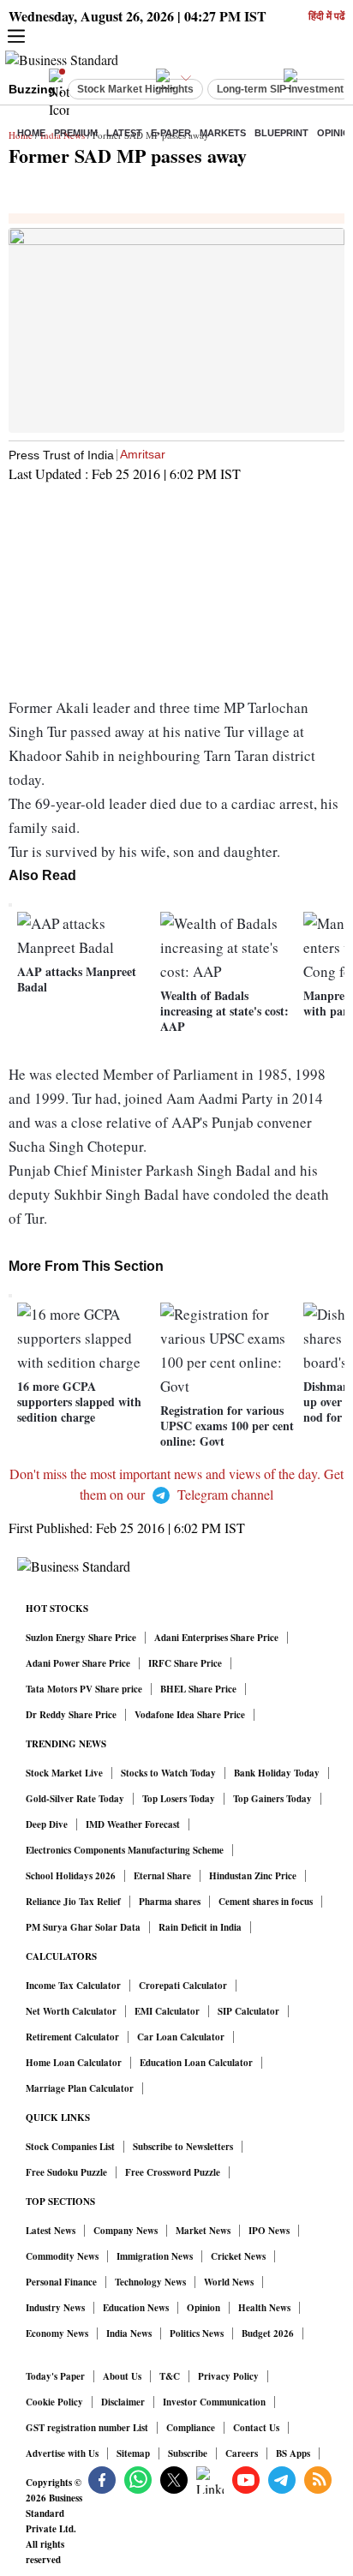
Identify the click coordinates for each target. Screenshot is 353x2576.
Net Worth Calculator (71, 2011)
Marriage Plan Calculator (80, 2088)
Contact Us (256, 2428)
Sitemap (133, 2453)
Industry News (55, 2308)
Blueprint (281, 133)
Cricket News (238, 2256)
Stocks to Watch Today (168, 1773)
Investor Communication (214, 2402)
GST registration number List (87, 2428)
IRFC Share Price (185, 1663)
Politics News (197, 2333)
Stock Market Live (64, 1773)
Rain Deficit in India (200, 1927)
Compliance (191, 2428)
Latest (124, 133)
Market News (203, 2231)
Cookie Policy (54, 2402)
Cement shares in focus (266, 1902)
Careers (242, 2453)
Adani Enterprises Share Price (216, 1638)
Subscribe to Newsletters (183, 2147)
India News (129, 2333)
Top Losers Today (179, 1799)
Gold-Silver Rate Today (75, 1799)
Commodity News (62, 2256)
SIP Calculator (248, 2011)
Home (31, 133)
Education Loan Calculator (196, 2063)
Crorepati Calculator (183, 1986)
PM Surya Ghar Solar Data (83, 1927)
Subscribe (188, 2453)
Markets (223, 133)
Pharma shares (170, 1902)
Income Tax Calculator (73, 1986)
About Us (122, 2376)
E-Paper (171, 133)
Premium (76, 133)
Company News (126, 2231)
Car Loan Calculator (181, 2037)
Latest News (51, 2231)
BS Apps (293, 2453)
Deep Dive (47, 1824)
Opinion (203, 2308)
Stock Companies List (70, 2147)
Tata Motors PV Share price (84, 1689)
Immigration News (155, 2256)
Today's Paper (55, 2376)
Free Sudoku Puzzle (66, 2172)
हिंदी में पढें (326, 17)
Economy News (57, 2333)
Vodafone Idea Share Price (190, 1715)
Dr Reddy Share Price (71, 1715)
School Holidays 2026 (71, 1876)
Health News (264, 2308)
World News (229, 2282)
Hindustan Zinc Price (253, 1876)
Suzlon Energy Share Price (81, 1638)
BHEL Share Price (198, 1689)
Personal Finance (61, 2282)
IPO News (269, 2231)
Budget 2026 (268, 2333)
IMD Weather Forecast (133, 1824)
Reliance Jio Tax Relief (73, 1902)
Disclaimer (123, 2402)
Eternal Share (162, 1876)
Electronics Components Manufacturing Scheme (125, 1850)
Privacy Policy (228, 2376)
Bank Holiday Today (277, 1773)
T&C (170, 2376)
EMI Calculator (167, 2011)
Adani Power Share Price (78, 1663)
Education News (136, 2308)
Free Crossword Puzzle (173, 2172)
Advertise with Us (62, 2453)
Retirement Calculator (72, 2037)
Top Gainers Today (272, 1799)
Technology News (150, 2282)
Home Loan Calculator (74, 2063)
